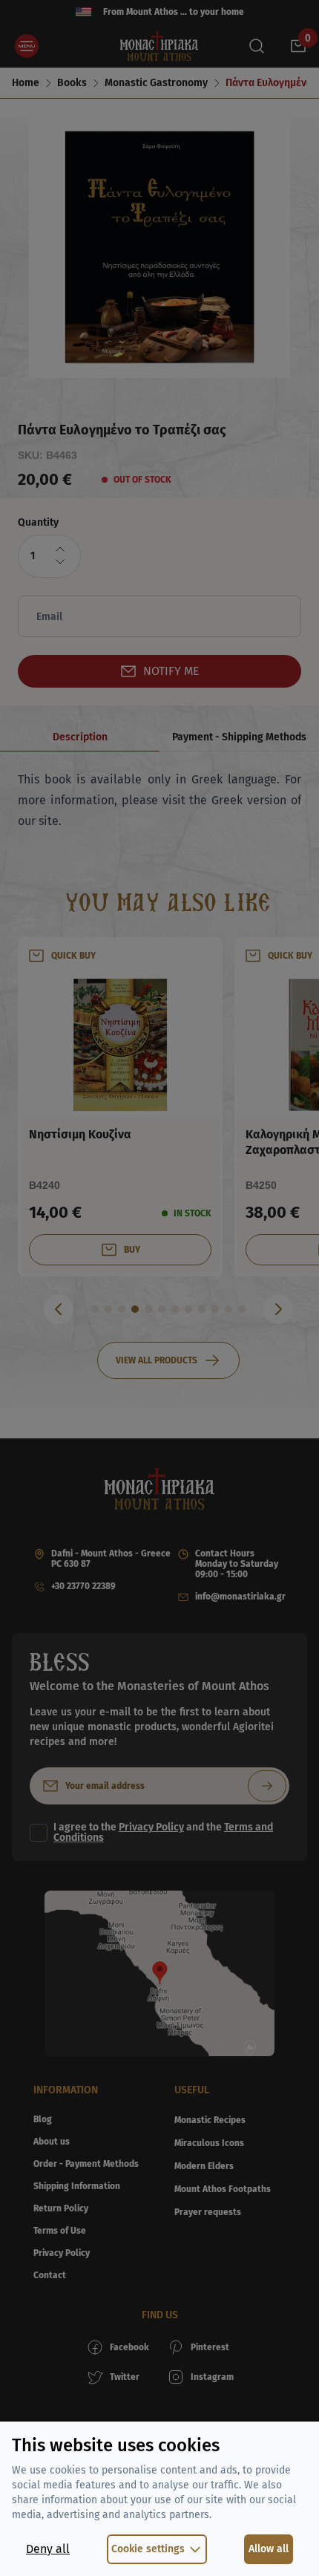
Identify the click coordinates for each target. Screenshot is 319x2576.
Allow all (269, 2549)
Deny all (48, 2549)
